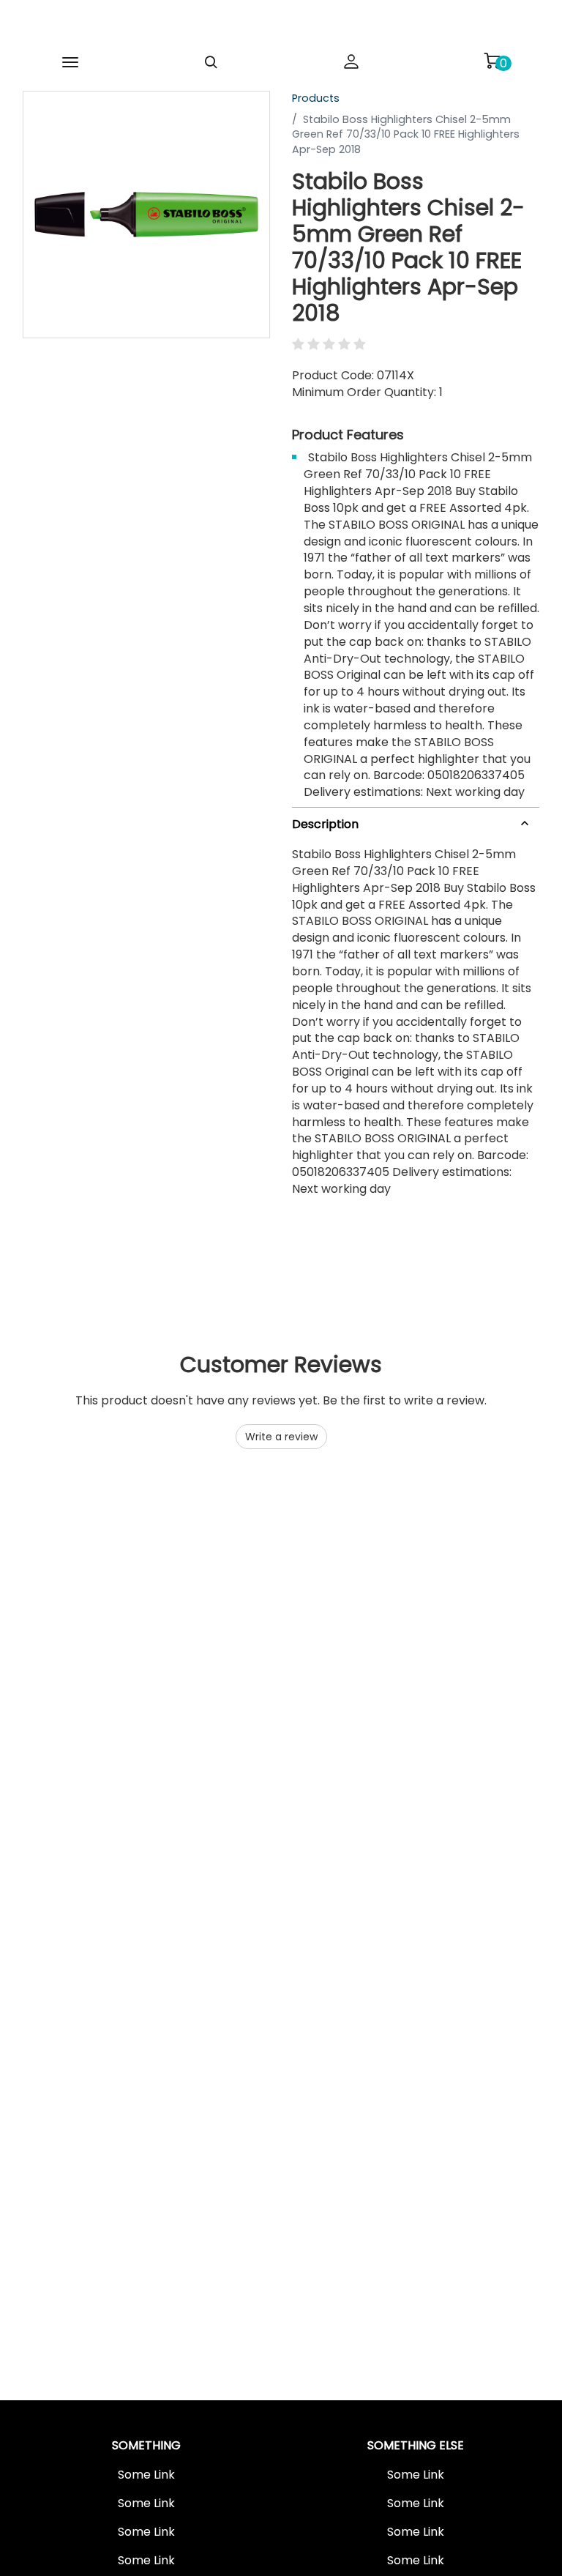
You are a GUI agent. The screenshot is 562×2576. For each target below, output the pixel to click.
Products (316, 98)
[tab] (416, 821)
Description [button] (325, 824)
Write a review (281, 1437)
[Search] (211, 62)
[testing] (263, 25)
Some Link (146, 2475)
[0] (492, 61)
